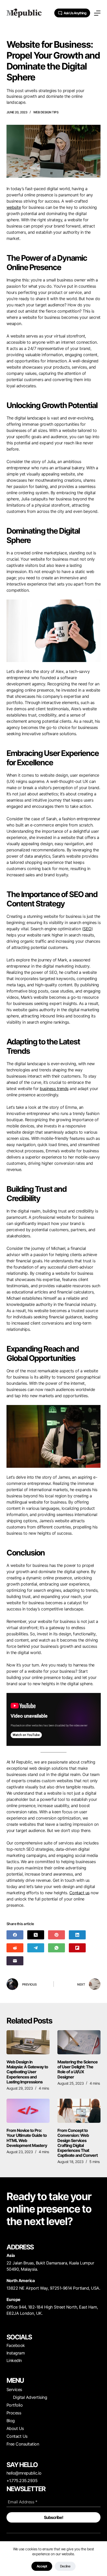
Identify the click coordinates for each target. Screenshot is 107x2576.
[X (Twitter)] (36, 1935)
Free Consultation (23, 2444)
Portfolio (15, 2405)
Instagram (16, 2353)
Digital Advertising (30, 2397)
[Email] (15, 1961)
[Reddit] (15, 1948)
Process (14, 2413)
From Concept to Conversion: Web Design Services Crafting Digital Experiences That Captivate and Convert (78, 2143)
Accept (42, 2566)
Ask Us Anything (75, 13)
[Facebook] (15, 1935)
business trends (54, 1089)
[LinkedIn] (77, 1935)
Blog (11, 2421)
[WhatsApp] (56, 1948)
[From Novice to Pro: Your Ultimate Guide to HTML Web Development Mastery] (28, 2111)
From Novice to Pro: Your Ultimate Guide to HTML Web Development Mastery (27, 2138)
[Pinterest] (56, 1935)
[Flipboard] (77, 1948)
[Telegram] (36, 1948)
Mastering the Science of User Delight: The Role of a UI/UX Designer (78, 2069)
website (14, 207)
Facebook (16, 2345)
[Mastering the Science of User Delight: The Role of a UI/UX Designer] (79, 2042)
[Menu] (97, 13)
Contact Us (17, 2436)
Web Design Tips (46, 112)
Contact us (79, 1893)
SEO (87, 929)
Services (14, 2389)
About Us (15, 2428)
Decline (65, 2566)
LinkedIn (14, 2360)
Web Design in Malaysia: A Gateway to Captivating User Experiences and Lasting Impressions (27, 2072)
